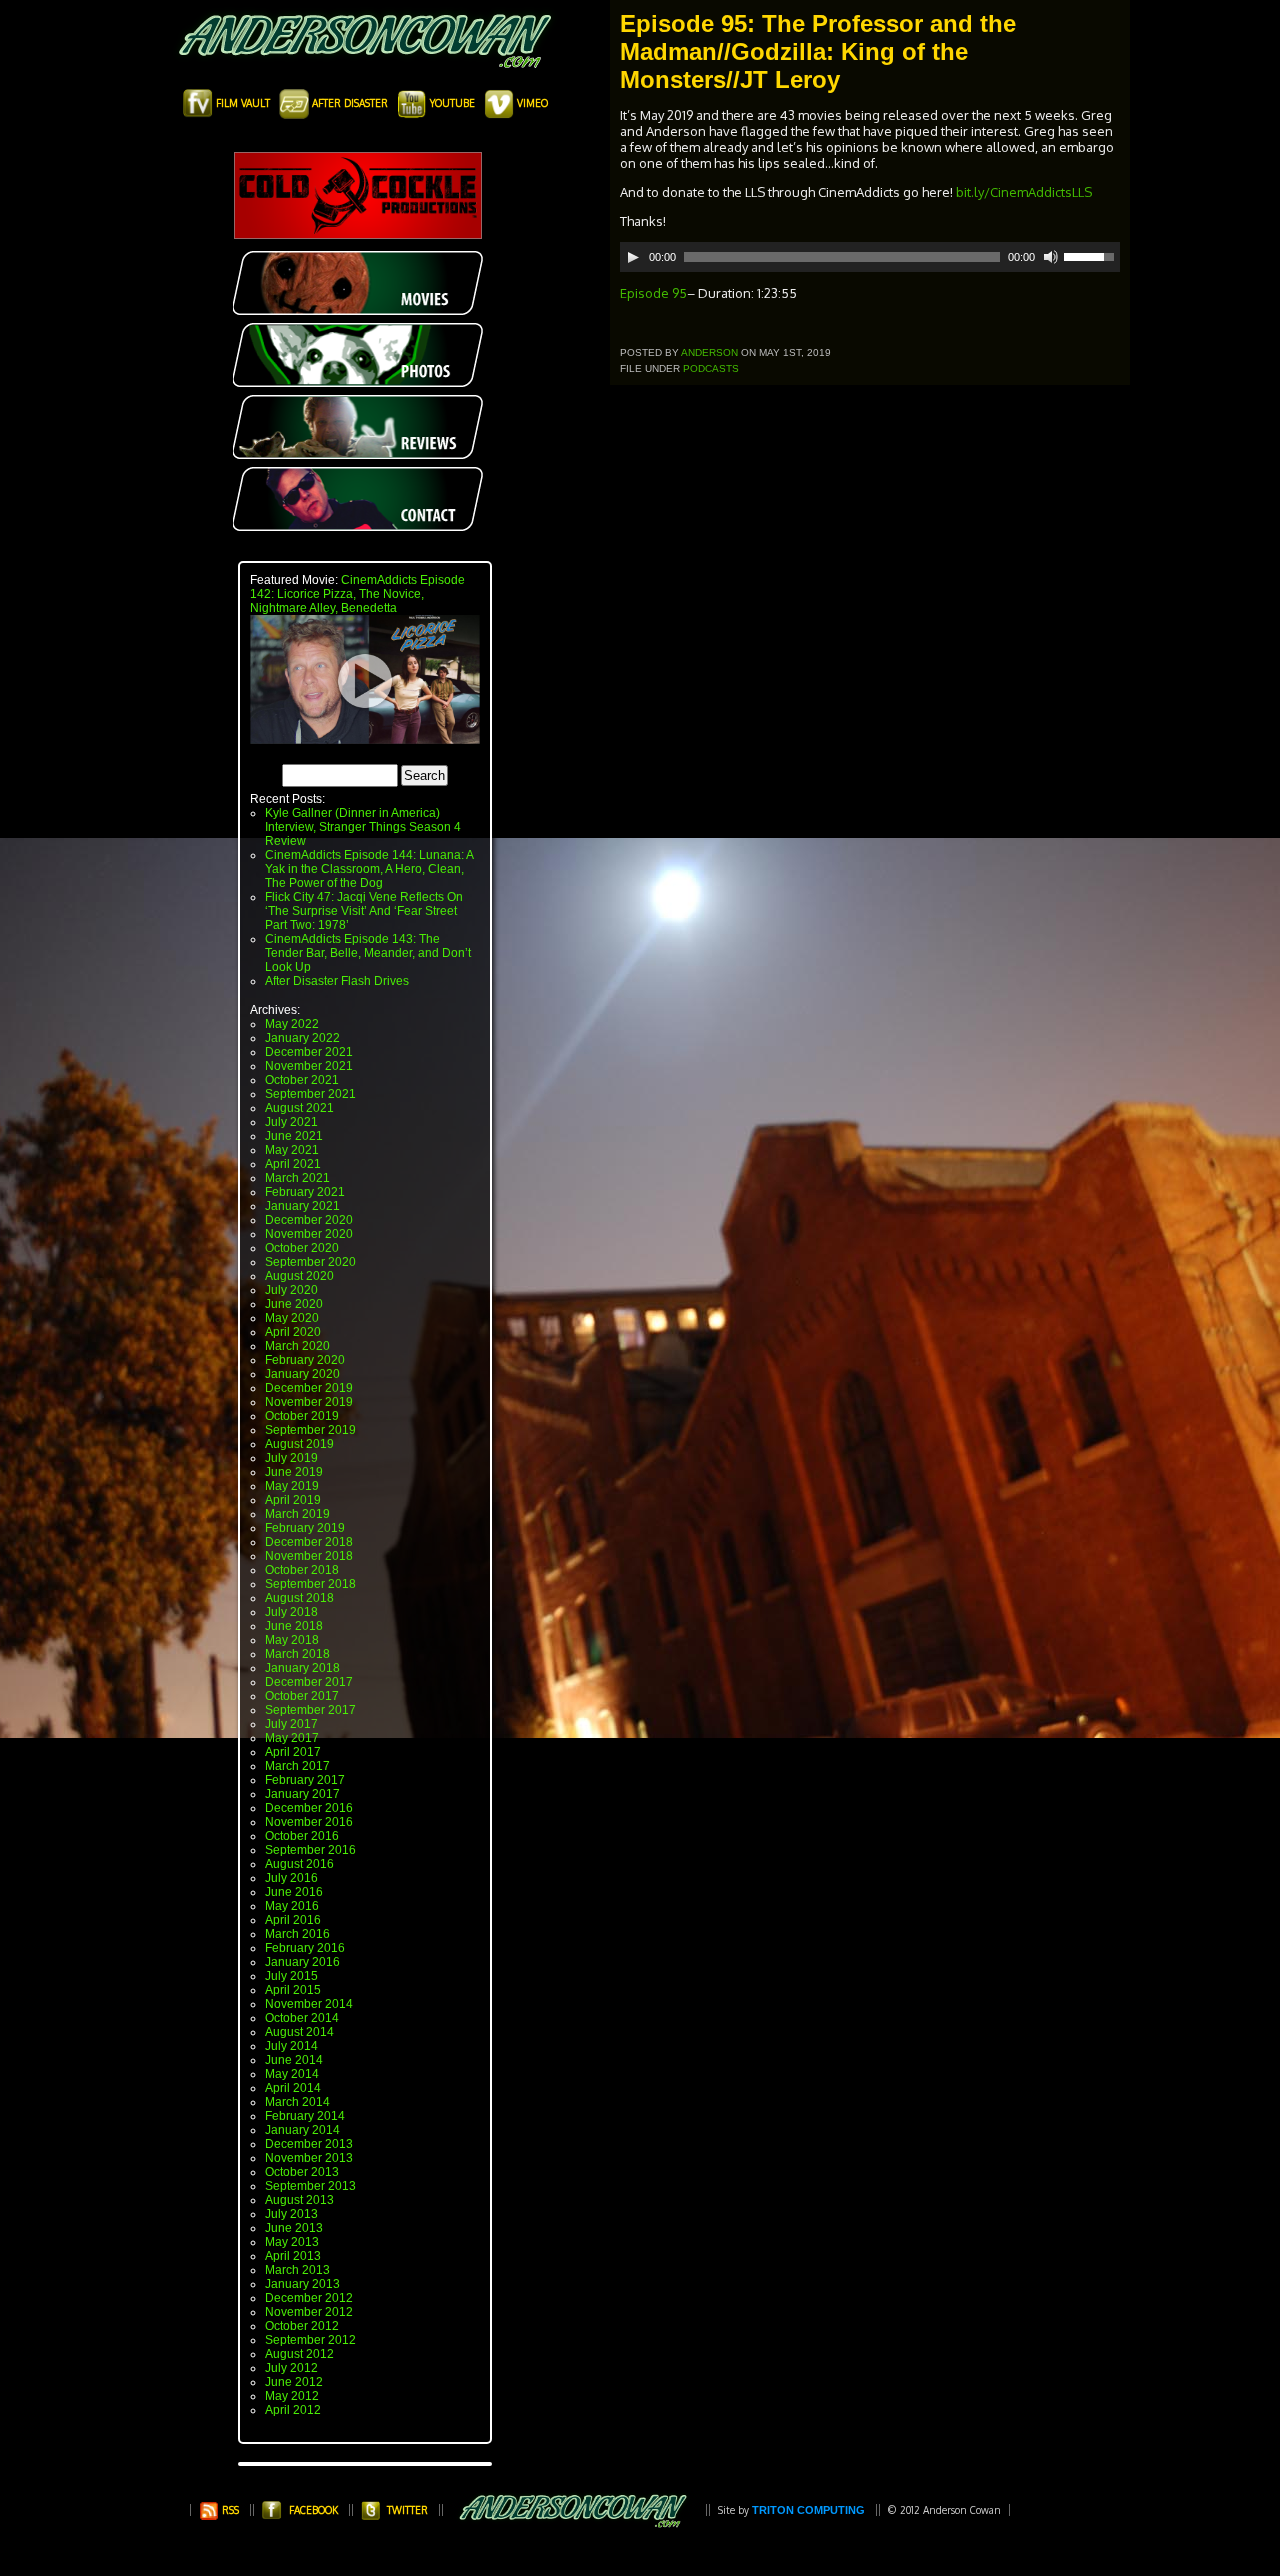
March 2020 (297, 1346)
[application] (870, 257)
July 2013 (291, 2214)
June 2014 (294, 2060)
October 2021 (302, 1080)
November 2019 (309, 1402)
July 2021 (291, 1122)
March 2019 (297, 1514)
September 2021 (310, 1094)
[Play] (633, 257)
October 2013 (302, 2172)
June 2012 (294, 2382)
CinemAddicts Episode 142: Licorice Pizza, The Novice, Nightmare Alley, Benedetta (357, 594)
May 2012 (292, 2396)
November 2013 (309, 2158)
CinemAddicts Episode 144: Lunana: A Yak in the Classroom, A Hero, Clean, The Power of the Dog (369, 869)
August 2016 (299, 1864)
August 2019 (299, 1444)
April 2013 (293, 2256)
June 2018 (294, 1626)
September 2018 (310, 1584)
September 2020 (310, 1262)
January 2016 (302, 1962)
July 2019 (291, 1458)
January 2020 (302, 1374)
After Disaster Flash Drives (337, 981)
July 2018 (291, 1612)
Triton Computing (808, 2510)
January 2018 (302, 1668)
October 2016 (302, 1836)
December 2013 (309, 2144)
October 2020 (302, 1248)
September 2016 (310, 1850)
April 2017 (293, 1752)
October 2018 (302, 1570)
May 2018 (292, 1640)
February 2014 (305, 2116)
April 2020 (293, 1332)
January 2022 (302, 1038)
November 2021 (309, 1066)
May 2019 (292, 1486)
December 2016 (309, 1808)
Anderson (709, 352)
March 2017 (297, 1766)
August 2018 (299, 1598)
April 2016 (293, 1920)
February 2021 (305, 1192)
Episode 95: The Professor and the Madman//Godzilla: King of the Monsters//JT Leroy (818, 51)
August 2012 (299, 2354)
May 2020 (292, 1318)
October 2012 (302, 2326)
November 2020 (309, 1234)
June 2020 (294, 1304)
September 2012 (310, 2340)
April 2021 (293, 1164)
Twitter (407, 2510)
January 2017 (302, 1794)
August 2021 (299, 1108)
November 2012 (309, 2312)
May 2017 (292, 1738)
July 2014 (291, 2046)
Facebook (313, 2510)
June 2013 (294, 2228)
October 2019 (302, 1416)
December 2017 (309, 1682)
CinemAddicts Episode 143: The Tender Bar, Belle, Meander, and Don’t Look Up (368, 953)
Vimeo (531, 103)
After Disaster (350, 103)
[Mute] (1051, 257)
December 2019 (309, 1388)
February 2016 (305, 1948)
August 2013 (299, 2200)
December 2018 (309, 1542)
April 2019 (293, 1500)
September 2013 (310, 2186)
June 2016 (294, 1892)
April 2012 (293, 2410)
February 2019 (305, 1528)
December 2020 (309, 1220)
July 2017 (291, 1724)
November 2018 (309, 1556)
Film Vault (243, 103)
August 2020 (299, 1276)
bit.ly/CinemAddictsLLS (1024, 192)
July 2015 (291, 1976)
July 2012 (291, 2368)
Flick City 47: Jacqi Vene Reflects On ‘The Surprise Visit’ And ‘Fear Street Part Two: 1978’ (364, 911)
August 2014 (299, 2032)
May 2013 (292, 2242)
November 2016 (309, 1822)
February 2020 (305, 1360)
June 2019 (294, 1472)
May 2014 (292, 2074)
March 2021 (297, 1178)
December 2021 (309, 1052)
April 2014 (293, 2088)
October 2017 (302, 1696)
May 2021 (292, 1150)
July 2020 (291, 1290)
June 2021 (294, 1136)
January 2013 (302, 2284)
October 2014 (302, 2018)
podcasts (711, 368)
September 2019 (310, 1430)
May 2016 (292, 1906)
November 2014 (309, 2004)
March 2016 (297, 1934)
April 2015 (293, 1990)
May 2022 (292, 1024)
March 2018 (297, 1654)
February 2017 (305, 1780)
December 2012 (309, 2298)
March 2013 (297, 2270)
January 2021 (302, 1206)
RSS (229, 2510)
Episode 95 (653, 293)
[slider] (1092, 255)
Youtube (452, 103)
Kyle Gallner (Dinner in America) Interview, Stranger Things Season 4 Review (363, 827)
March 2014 (297, 2102)
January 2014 (302, 2130)
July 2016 (291, 1878)
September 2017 (310, 1710)
